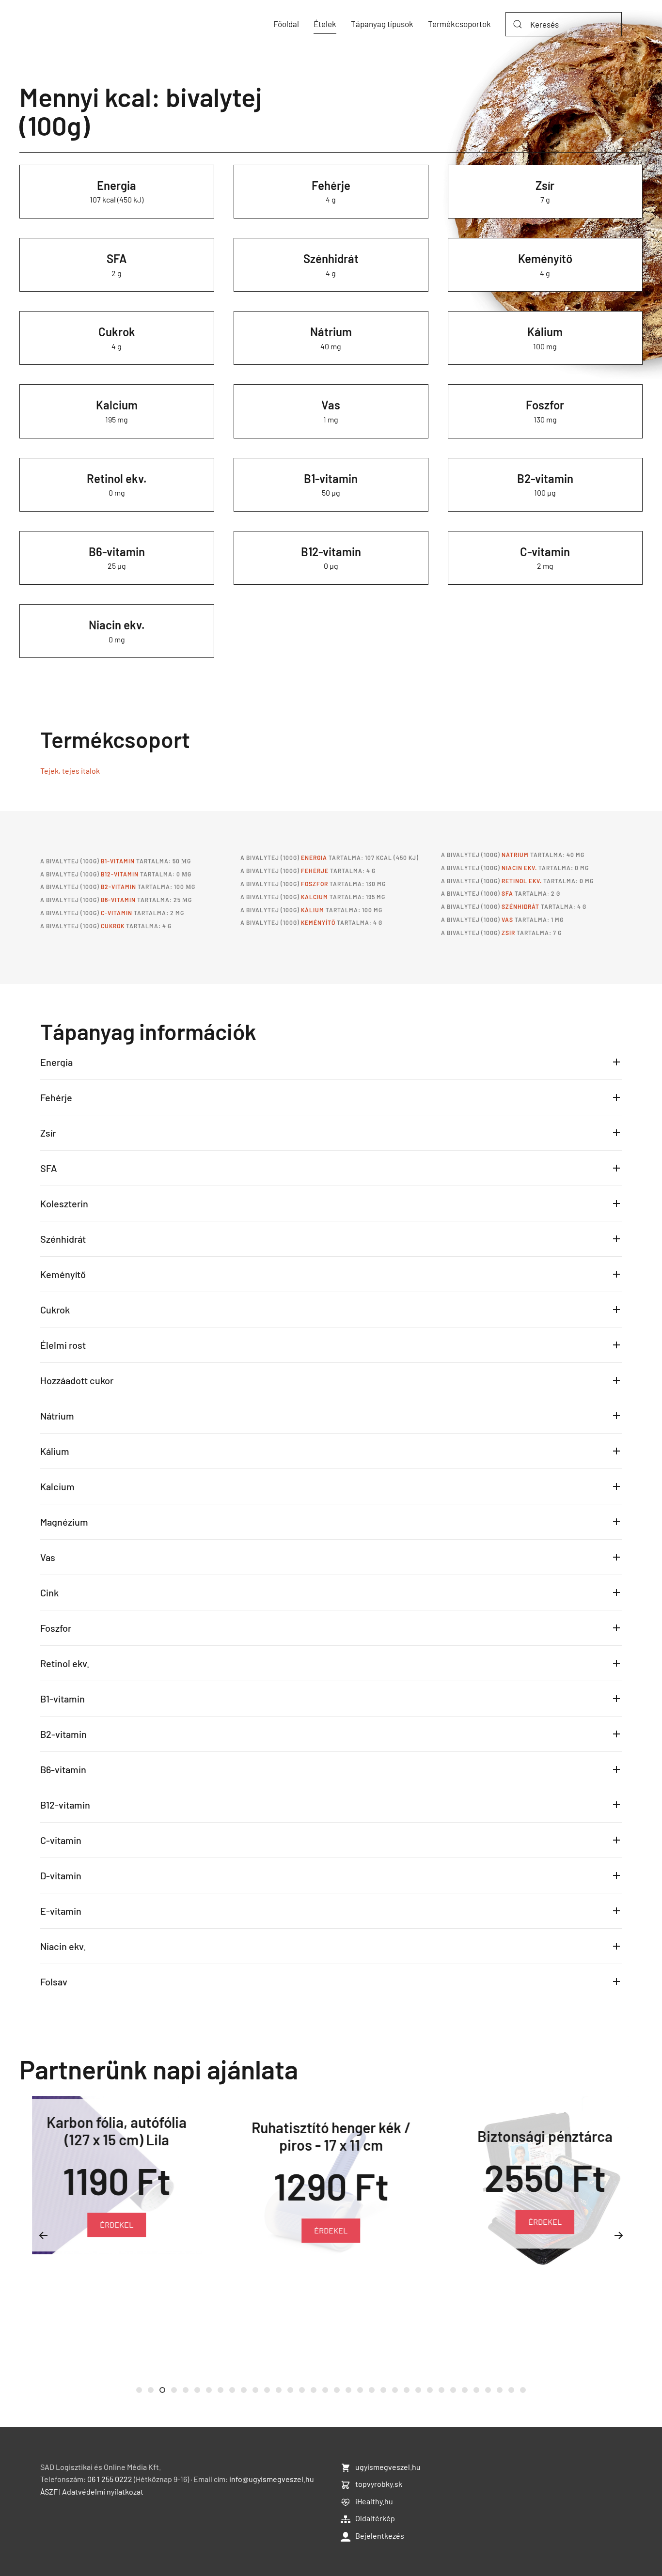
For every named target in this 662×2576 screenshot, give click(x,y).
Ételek (325, 24)
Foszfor (545, 405)
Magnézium (64, 1522)
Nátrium (331, 332)
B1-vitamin (331, 478)
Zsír (545, 185)
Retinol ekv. (117, 478)
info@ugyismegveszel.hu (272, 2479)
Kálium (545, 332)
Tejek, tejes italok (70, 771)
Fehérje (331, 185)
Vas (331, 405)
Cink (49, 1592)
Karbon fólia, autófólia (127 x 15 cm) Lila (117, 2130)
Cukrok (117, 332)
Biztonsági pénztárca (545, 2136)
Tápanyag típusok (382, 24)
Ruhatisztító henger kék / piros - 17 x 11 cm (331, 2136)
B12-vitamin (331, 552)
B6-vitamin (117, 552)
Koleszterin (64, 1203)
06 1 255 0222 (110, 2479)
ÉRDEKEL (117, 2225)
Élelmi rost (63, 1345)
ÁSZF (49, 2491)
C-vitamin (545, 552)
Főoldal (286, 24)
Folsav (54, 1982)
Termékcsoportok (459, 24)
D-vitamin (61, 1875)
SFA (117, 258)
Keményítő (545, 258)
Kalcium (117, 405)
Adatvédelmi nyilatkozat (103, 2491)
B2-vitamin (545, 478)
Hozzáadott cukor (77, 1380)
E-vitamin (61, 1911)
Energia (117, 185)
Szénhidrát (331, 258)
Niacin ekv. (117, 625)
